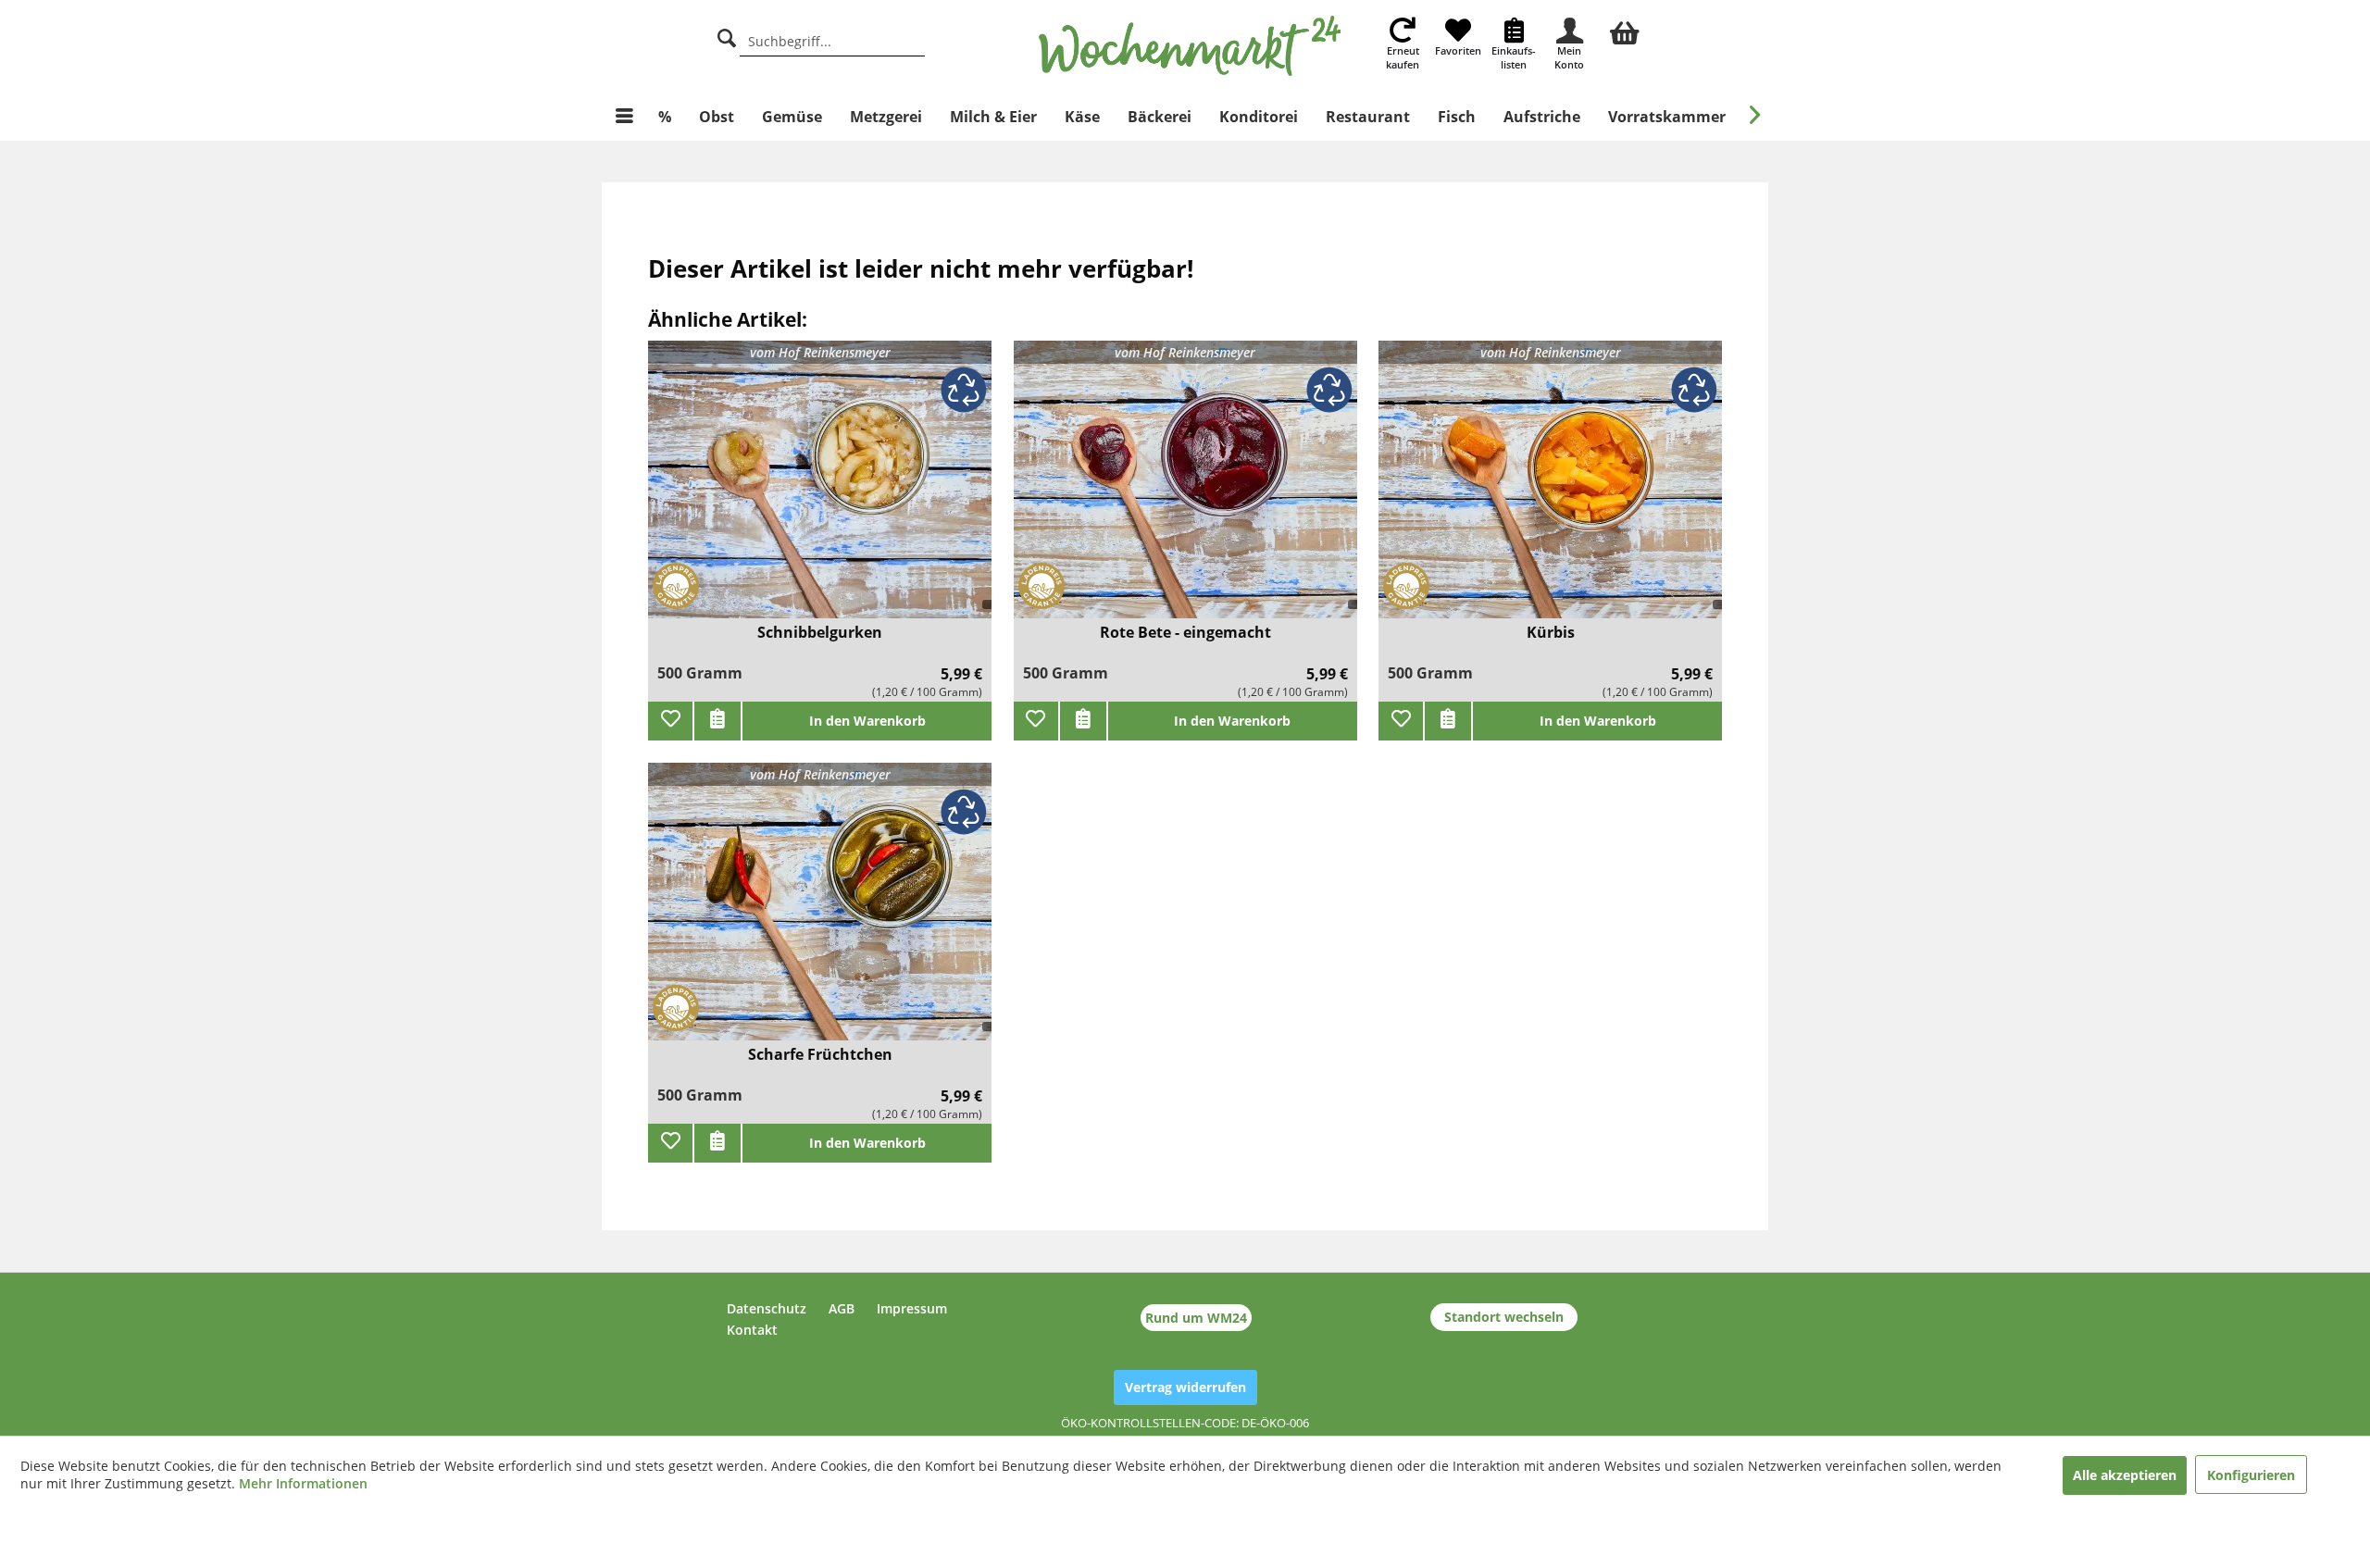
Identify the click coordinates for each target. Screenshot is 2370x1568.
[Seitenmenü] (624, 117)
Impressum (912, 1308)
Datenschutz (767, 1308)
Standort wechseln (1504, 1317)
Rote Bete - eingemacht (1185, 633)
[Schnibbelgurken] (820, 491)
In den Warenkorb (867, 721)
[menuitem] (1625, 31)
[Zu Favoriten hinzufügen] (670, 721)
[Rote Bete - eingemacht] (1185, 491)
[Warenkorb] (1625, 31)
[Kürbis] (1550, 491)
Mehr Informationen (303, 1483)
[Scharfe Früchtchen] (820, 913)
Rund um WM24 (1196, 1318)
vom (820, 352)
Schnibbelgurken (820, 633)
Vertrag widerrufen (1185, 1387)
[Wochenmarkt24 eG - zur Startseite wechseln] (1190, 46)
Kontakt (752, 1330)
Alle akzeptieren (2125, 1475)
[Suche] (727, 36)
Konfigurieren (2251, 1475)
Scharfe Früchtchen (820, 1055)
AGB (842, 1308)
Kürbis (1551, 633)
